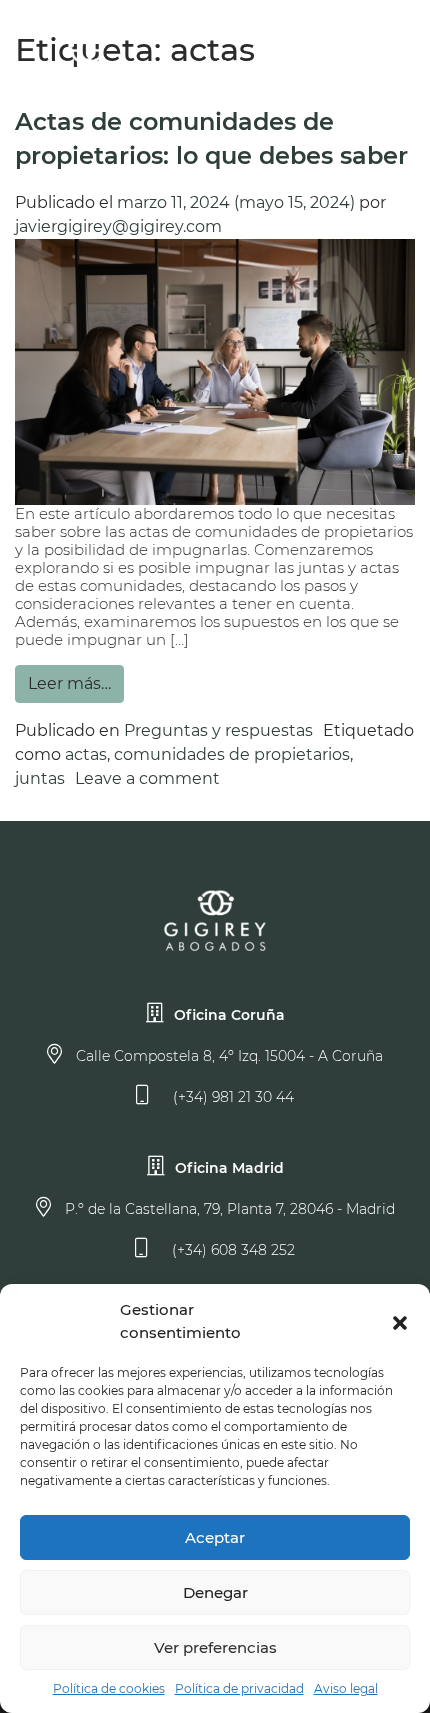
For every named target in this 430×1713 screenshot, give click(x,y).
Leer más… (69, 683)
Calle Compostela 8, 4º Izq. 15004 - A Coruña (227, 1056)
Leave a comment (147, 778)
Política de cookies (109, 1688)
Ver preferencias (215, 1647)
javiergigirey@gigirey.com (118, 226)
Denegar (215, 1592)
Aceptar (215, 1537)
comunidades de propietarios (232, 754)
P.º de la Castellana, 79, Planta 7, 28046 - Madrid (228, 1209)
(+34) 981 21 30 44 (231, 1097)
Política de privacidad (239, 1688)
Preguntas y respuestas (218, 730)
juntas (40, 778)
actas (86, 754)
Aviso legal (346, 1688)
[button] (400, 1322)
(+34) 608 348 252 (231, 1250)
